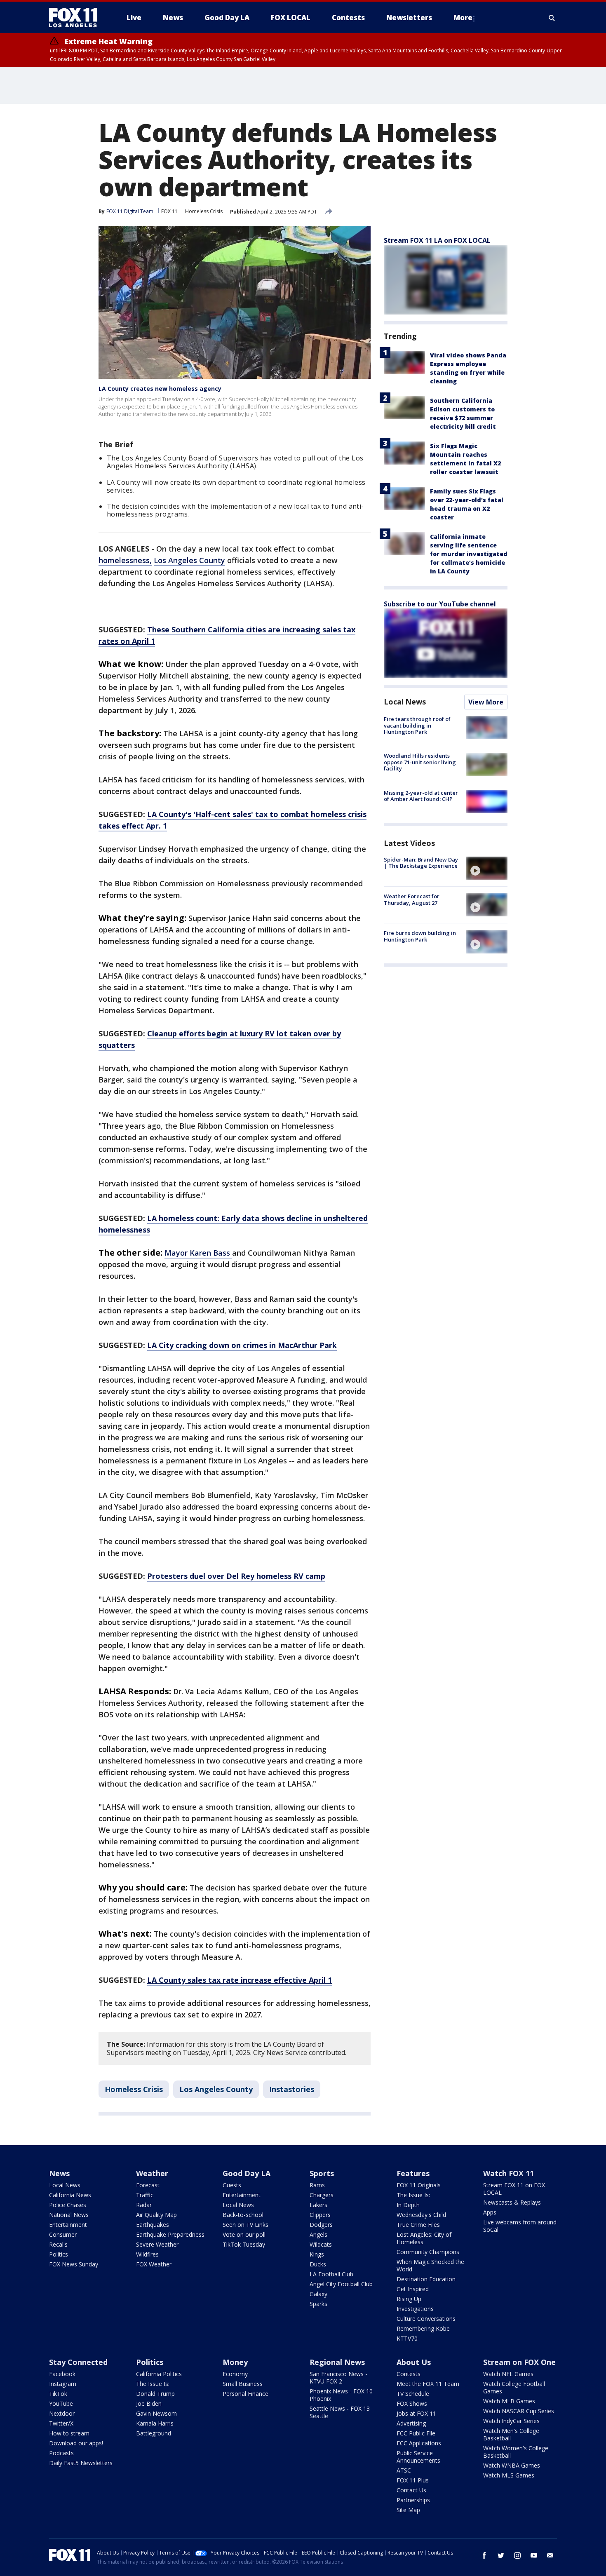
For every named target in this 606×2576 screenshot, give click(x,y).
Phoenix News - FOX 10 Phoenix (341, 2395)
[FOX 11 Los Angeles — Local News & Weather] (76, 18)
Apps (490, 2212)
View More (486, 702)
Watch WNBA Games (512, 2465)
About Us (414, 2362)
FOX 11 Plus (413, 2480)
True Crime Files (418, 2225)
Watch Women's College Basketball (516, 2452)
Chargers (322, 2195)
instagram (517, 2555)
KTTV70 (407, 2338)
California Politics (159, 2374)
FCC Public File (416, 2433)
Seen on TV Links (245, 2225)
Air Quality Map (156, 2215)
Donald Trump (155, 2394)
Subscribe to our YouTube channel (440, 604)
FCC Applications (419, 2443)
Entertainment (68, 2225)
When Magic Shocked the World (430, 2265)
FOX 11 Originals (419, 2185)
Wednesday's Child (421, 2215)
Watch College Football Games (514, 2387)
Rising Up (409, 2299)
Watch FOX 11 (509, 2173)
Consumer (63, 2234)
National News (69, 2215)
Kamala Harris (155, 2423)
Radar (144, 2205)
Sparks (318, 2304)
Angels (318, 2234)
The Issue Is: (413, 2195)
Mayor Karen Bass (198, 1253)
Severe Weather (157, 2244)
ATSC (404, 2470)
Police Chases (68, 2205)
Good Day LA (247, 2173)
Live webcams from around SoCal (520, 2226)
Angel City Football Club (341, 2284)
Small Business (243, 2384)
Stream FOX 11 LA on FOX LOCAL (437, 240)
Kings (317, 2254)
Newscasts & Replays (512, 2202)
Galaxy (318, 2294)
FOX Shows (412, 2403)
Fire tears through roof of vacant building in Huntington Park (417, 725)
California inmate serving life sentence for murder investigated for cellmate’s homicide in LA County (469, 554)
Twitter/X (61, 2423)
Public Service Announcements (418, 2457)
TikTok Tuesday (244, 2244)
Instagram (63, 2384)
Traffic (145, 2195)
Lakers (318, 2205)
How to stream (69, 2433)
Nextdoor (62, 2413)
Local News (405, 702)
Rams (317, 2185)
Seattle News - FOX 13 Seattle (340, 2412)
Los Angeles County (189, 560)
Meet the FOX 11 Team (428, 2384)
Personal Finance (245, 2394)
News (59, 2173)
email (550, 2555)
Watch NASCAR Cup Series (519, 2411)
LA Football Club (331, 2274)
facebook (484, 2555)
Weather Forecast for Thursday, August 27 (412, 899)
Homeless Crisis (204, 211)
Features (413, 2173)
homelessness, (125, 560)
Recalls (58, 2244)
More (463, 18)
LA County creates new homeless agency (160, 389)
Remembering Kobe (423, 2328)
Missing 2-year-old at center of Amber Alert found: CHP (421, 796)
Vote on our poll (244, 2234)
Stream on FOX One (519, 2362)
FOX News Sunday (74, 2264)
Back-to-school (243, 2215)
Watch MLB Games (509, 2401)
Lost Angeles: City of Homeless (424, 2238)
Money (235, 2362)
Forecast (148, 2185)
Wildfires (147, 2254)
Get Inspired (413, 2289)
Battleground (154, 2433)
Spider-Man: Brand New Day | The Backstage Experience (421, 863)
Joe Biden (149, 2403)
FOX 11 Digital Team (130, 211)
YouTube (61, 2403)
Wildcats (321, 2244)
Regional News (337, 2362)
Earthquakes (153, 2225)
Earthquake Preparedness (170, 2234)
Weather (152, 2173)
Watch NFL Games (508, 2374)
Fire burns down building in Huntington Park (420, 936)
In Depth (408, 2205)
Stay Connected (78, 2362)
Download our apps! (76, 2443)
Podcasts (61, 2453)
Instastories (292, 2089)
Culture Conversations (426, 2319)
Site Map (408, 2510)
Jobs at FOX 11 (416, 2413)
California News (70, 2195)
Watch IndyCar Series (511, 2421)
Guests (232, 2185)
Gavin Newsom (156, 2413)
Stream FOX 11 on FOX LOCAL (514, 2189)
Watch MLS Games (509, 2475)
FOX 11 (169, 211)
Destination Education (426, 2279)
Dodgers (321, 2225)
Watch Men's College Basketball (511, 2434)
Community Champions (428, 2252)
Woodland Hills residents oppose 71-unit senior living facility (420, 762)
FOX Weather (154, 2264)
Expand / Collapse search (552, 18)
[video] (487, 868)
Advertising (411, 2423)
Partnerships (413, 2500)
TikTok (58, 2394)
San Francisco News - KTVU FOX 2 (338, 2378)
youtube (534, 2555)
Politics (59, 2254)
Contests (409, 2374)
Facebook (62, 2374)
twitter (501, 2555)
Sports (322, 2173)
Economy (235, 2374)
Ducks (318, 2264)
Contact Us (411, 2490)
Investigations (415, 2309)
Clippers (320, 2215)
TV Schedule (413, 2394)
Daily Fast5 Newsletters (81, 2463)
